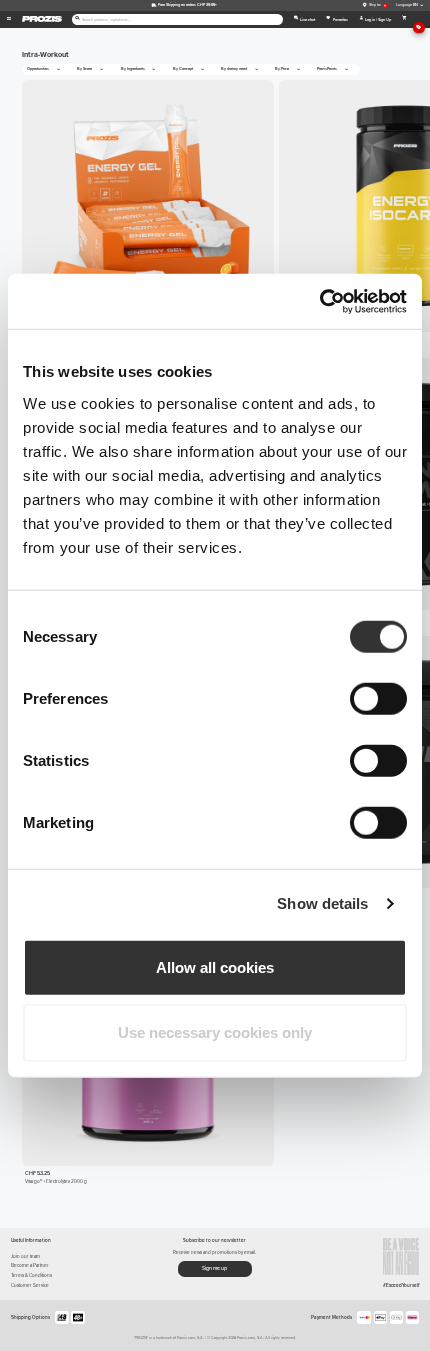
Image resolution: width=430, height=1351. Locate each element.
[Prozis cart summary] (404, 19)
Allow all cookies (215, 966)
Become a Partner (30, 1265)
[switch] (378, 698)
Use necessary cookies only (215, 1032)
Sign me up (214, 1268)
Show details (322, 903)
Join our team (25, 1256)
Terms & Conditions (31, 1275)
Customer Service (30, 1285)
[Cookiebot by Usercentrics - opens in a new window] (319, 301)
